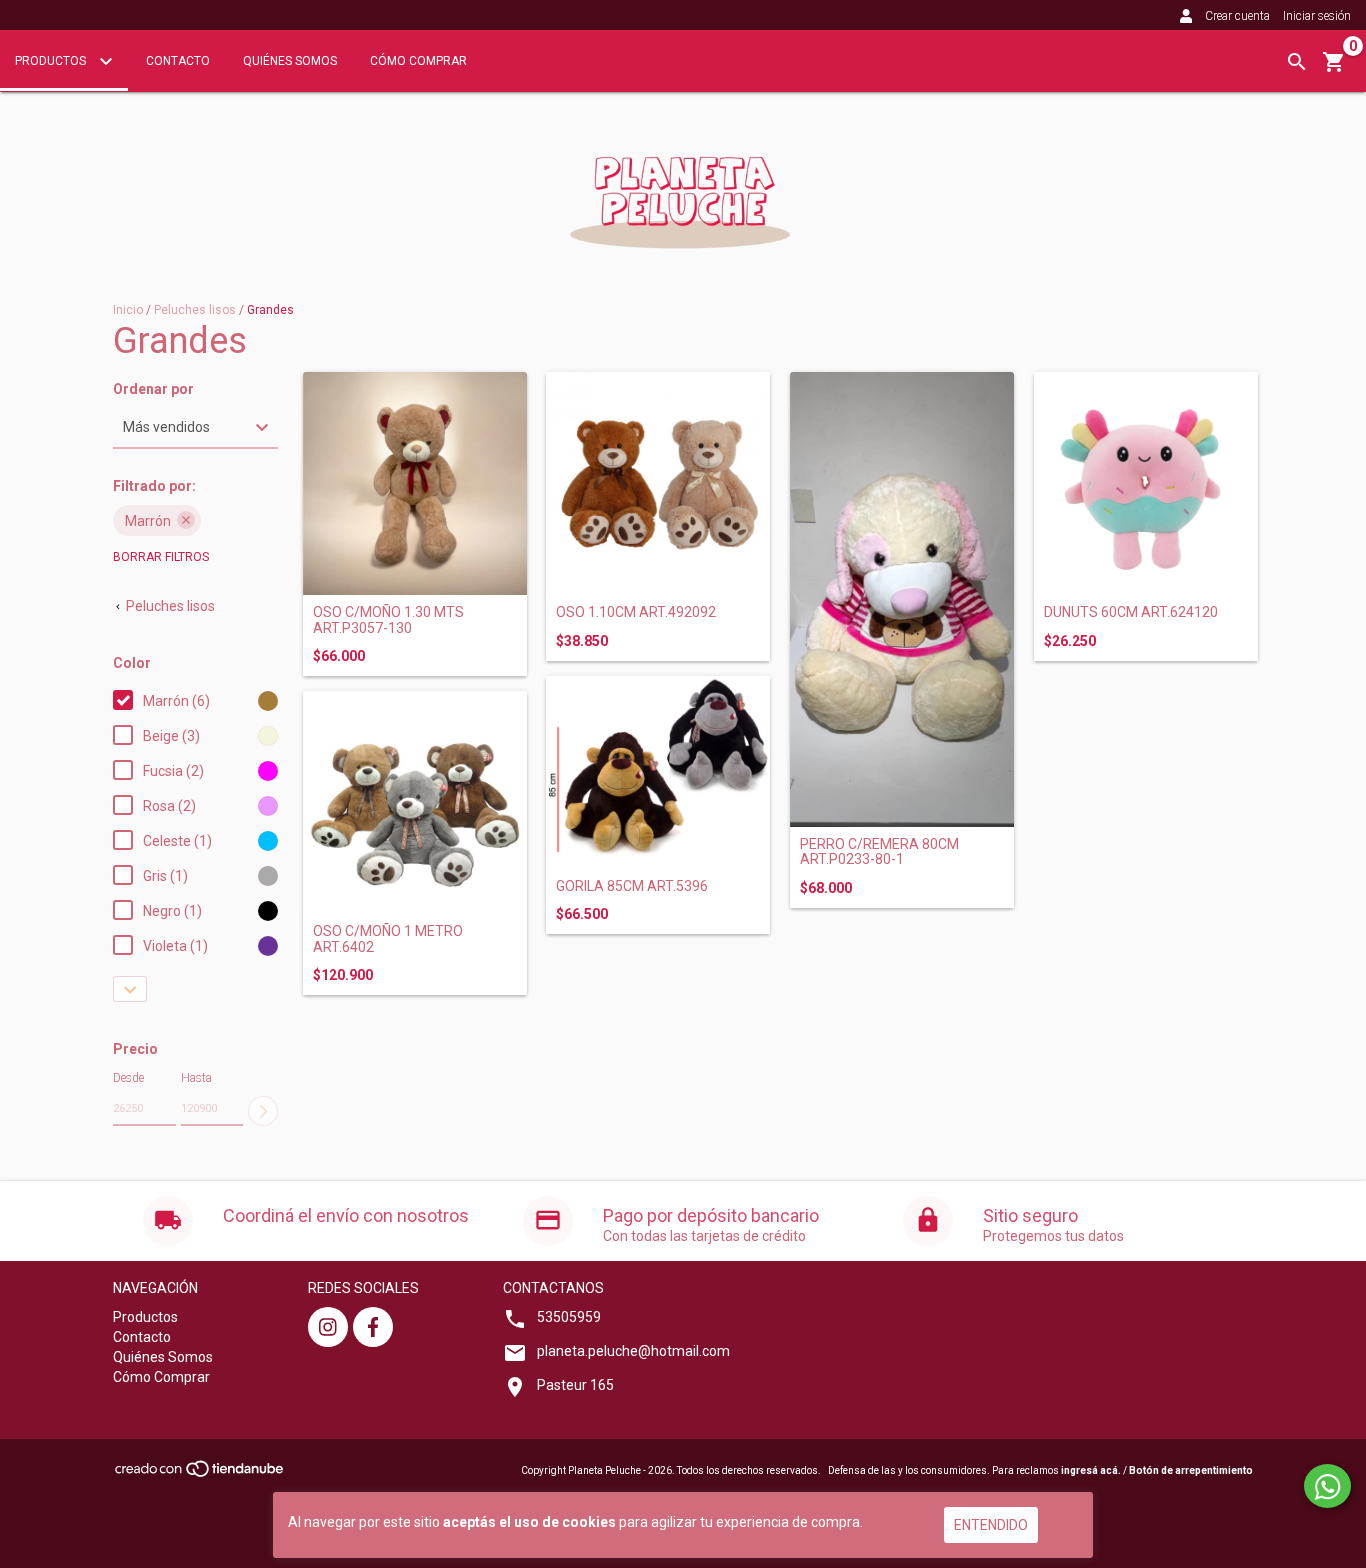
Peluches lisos (195, 310)
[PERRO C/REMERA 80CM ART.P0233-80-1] (902, 599)
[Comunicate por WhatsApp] (1327, 1486)
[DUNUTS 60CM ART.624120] (1146, 484)
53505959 (569, 1317)
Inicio (128, 310)
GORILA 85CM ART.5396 (632, 886)
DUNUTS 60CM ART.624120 (1131, 612)
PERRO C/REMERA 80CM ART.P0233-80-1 (879, 852)
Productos (52, 61)
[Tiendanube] (200, 1474)
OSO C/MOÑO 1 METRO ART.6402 (388, 939)
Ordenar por (153, 389)
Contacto (178, 61)
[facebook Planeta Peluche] (373, 1327)
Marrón (148, 521)
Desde (128, 1078)
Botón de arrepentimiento (1191, 1470)
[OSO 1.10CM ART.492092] (658, 484)
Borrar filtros (161, 557)
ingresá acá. (1091, 1470)
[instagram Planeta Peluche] (328, 1327)
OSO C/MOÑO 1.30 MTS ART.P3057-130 (388, 620)
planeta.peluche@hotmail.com (633, 1351)
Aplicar (263, 1111)
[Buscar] (1297, 62)
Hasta (196, 1078)
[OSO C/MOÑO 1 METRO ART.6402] (415, 803)
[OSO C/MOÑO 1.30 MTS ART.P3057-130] (415, 484)
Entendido (991, 1525)
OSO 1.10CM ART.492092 (636, 612)
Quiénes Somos (290, 61)
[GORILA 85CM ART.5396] (658, 772)
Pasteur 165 (575, 1385)
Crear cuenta (1237, 16)
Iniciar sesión (1317, 16)
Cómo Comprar (418, 61)
